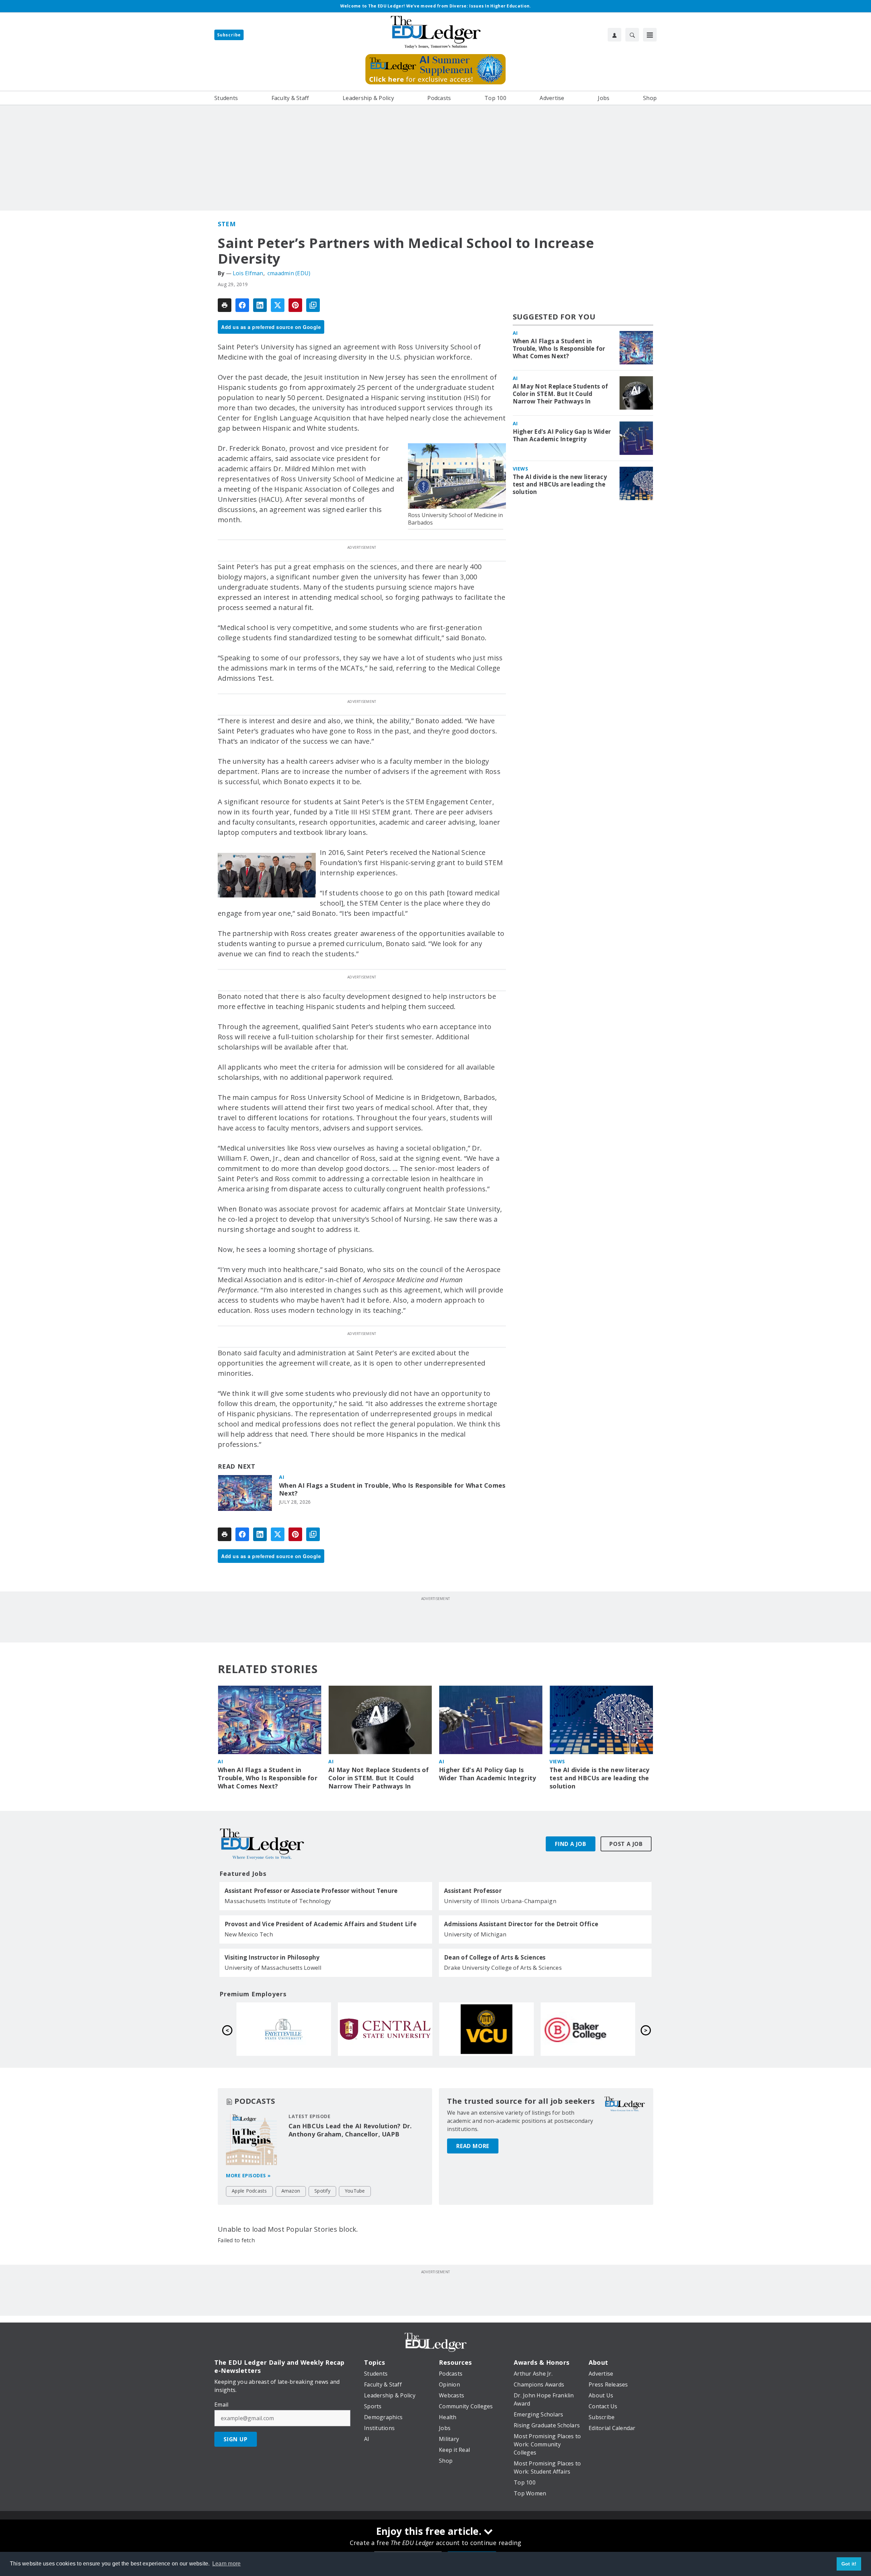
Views (521, 469)
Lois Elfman (248, 273)
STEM (227, 224)
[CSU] (385, 2029)
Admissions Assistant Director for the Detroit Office (521, 1924)
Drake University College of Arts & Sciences (503, 1968)
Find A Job (571, 1844)
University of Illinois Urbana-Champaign (500, 1901)
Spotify (322, 2191)
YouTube (355, 2191)
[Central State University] (588, 2029)
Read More (473, 2146)
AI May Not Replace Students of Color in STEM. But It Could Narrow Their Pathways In (561, 394)
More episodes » (248, 2175)
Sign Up (236, 2439)
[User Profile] (614, 35)
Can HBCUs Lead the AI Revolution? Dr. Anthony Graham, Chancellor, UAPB (350, 2130)
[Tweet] (278, 305)
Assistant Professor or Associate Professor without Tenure (311, 1891)
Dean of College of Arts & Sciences (495, 1958)
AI (282, 1477)
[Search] (632, 35)
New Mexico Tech (249, 1934)
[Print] (225, 305)
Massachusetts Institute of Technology (278, 1901)
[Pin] (295, 305)
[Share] (242, 305)
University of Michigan (475, 1934)
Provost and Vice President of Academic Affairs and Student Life (321, 1924)
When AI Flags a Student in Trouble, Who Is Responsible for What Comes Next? (392, 1490)
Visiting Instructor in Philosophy (272, 1958)
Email (221, 2405)
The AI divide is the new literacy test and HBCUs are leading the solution (560, 484)
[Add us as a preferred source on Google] (313, 305)
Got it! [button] (849, 2564)
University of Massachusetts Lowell (273, 1968)
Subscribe (229, 35)
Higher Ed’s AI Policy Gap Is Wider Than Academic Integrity (562, 435)
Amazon (291, 2191)
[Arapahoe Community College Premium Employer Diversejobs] (284, 2029)
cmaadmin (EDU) (289, 273)
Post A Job (626, 1844)
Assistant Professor (473, 1891)
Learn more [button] (227, 2564)
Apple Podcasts (249, 2191)
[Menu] (650, 35)
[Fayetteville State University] (487, 2029)
